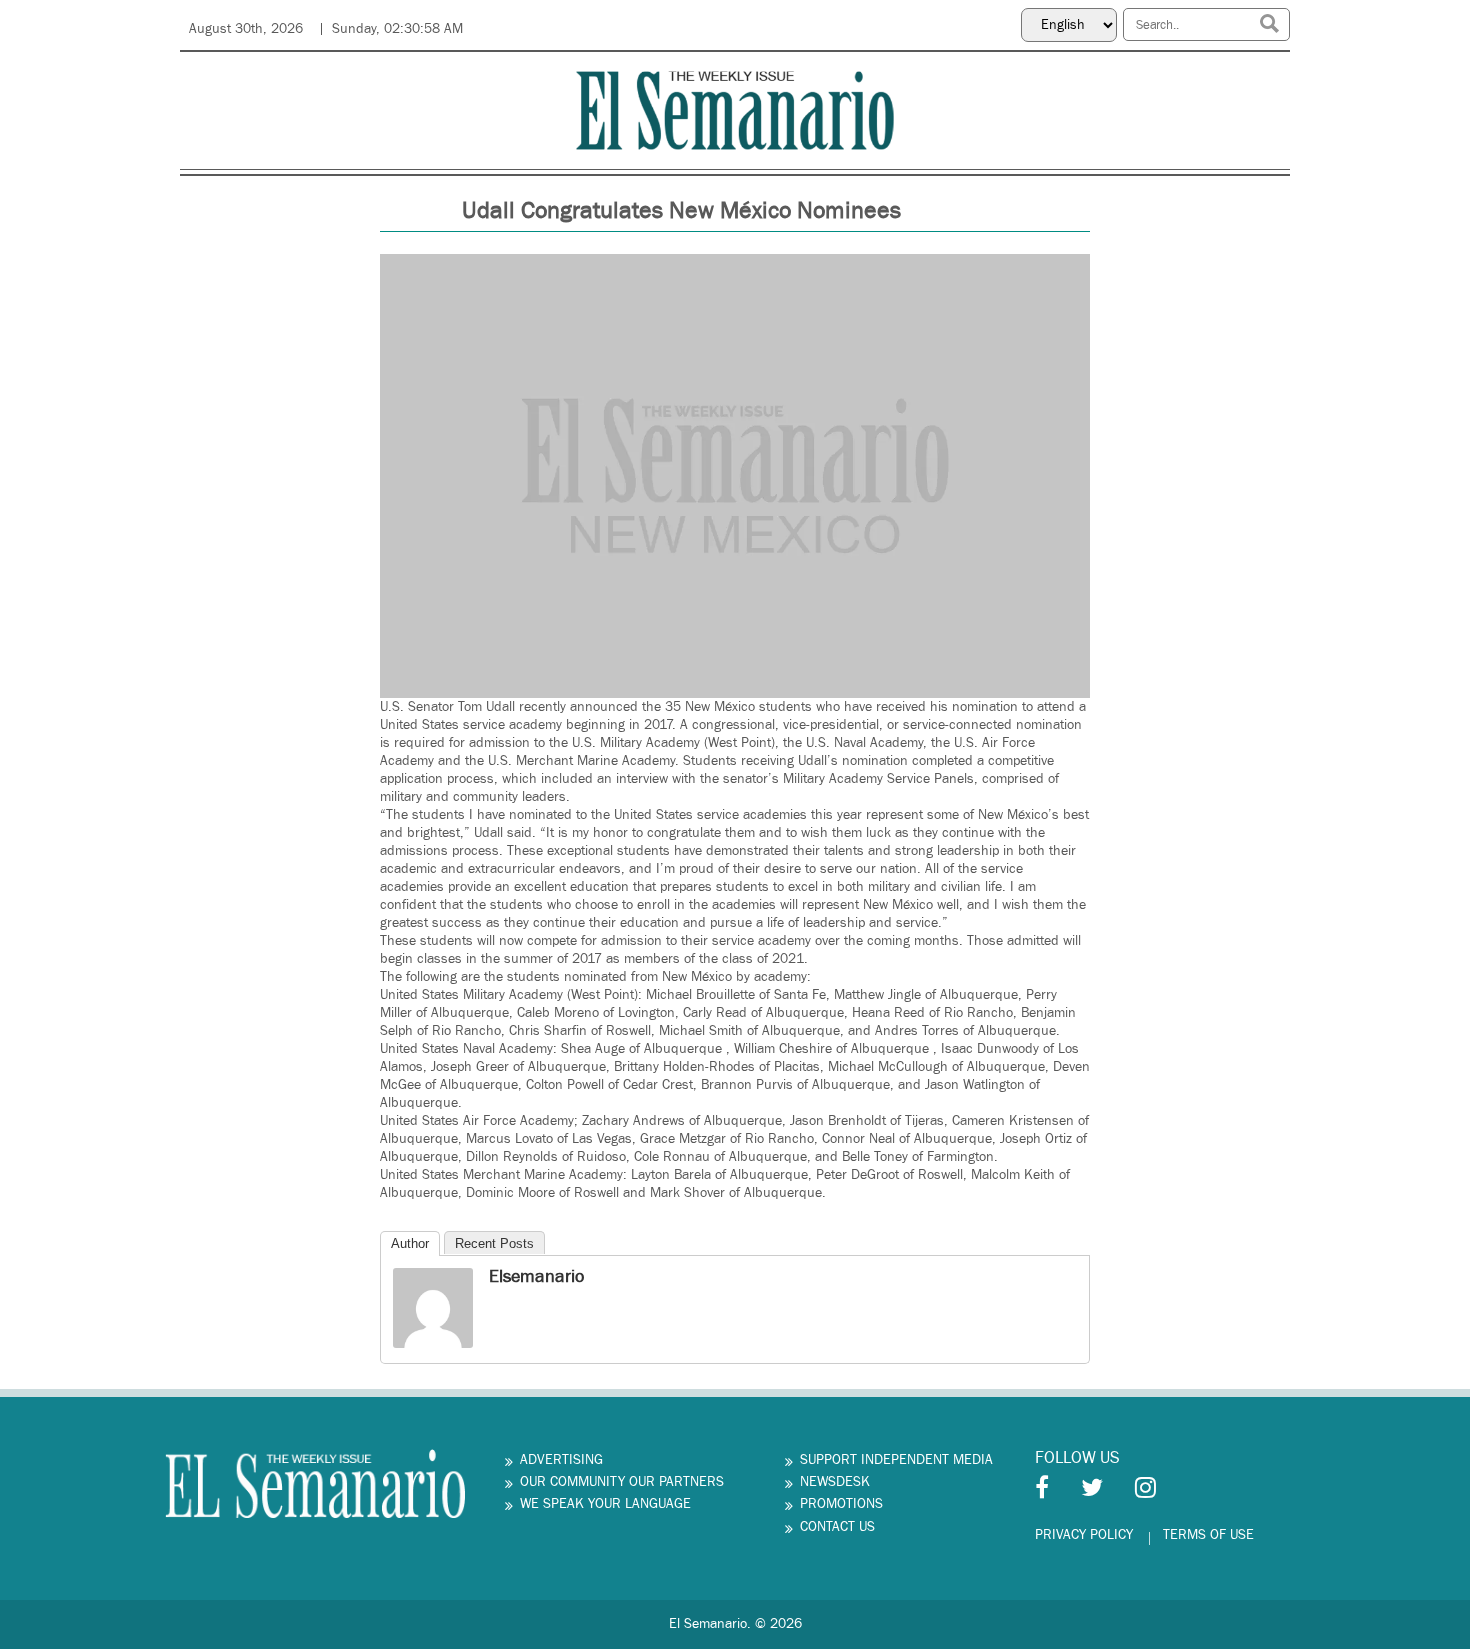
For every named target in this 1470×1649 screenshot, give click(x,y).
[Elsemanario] (433, 1307)
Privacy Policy (1084, 1535)
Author (410, 1243)
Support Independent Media (896, 1460)
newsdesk (835, 1482)
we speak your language (605, 1504)
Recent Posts (494, 1243)
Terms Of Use (1208, 1535)
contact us (837, 1527)
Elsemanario (536, 1276)
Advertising (561, 1460)
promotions (841, 1504)
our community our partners (622, 1482)
